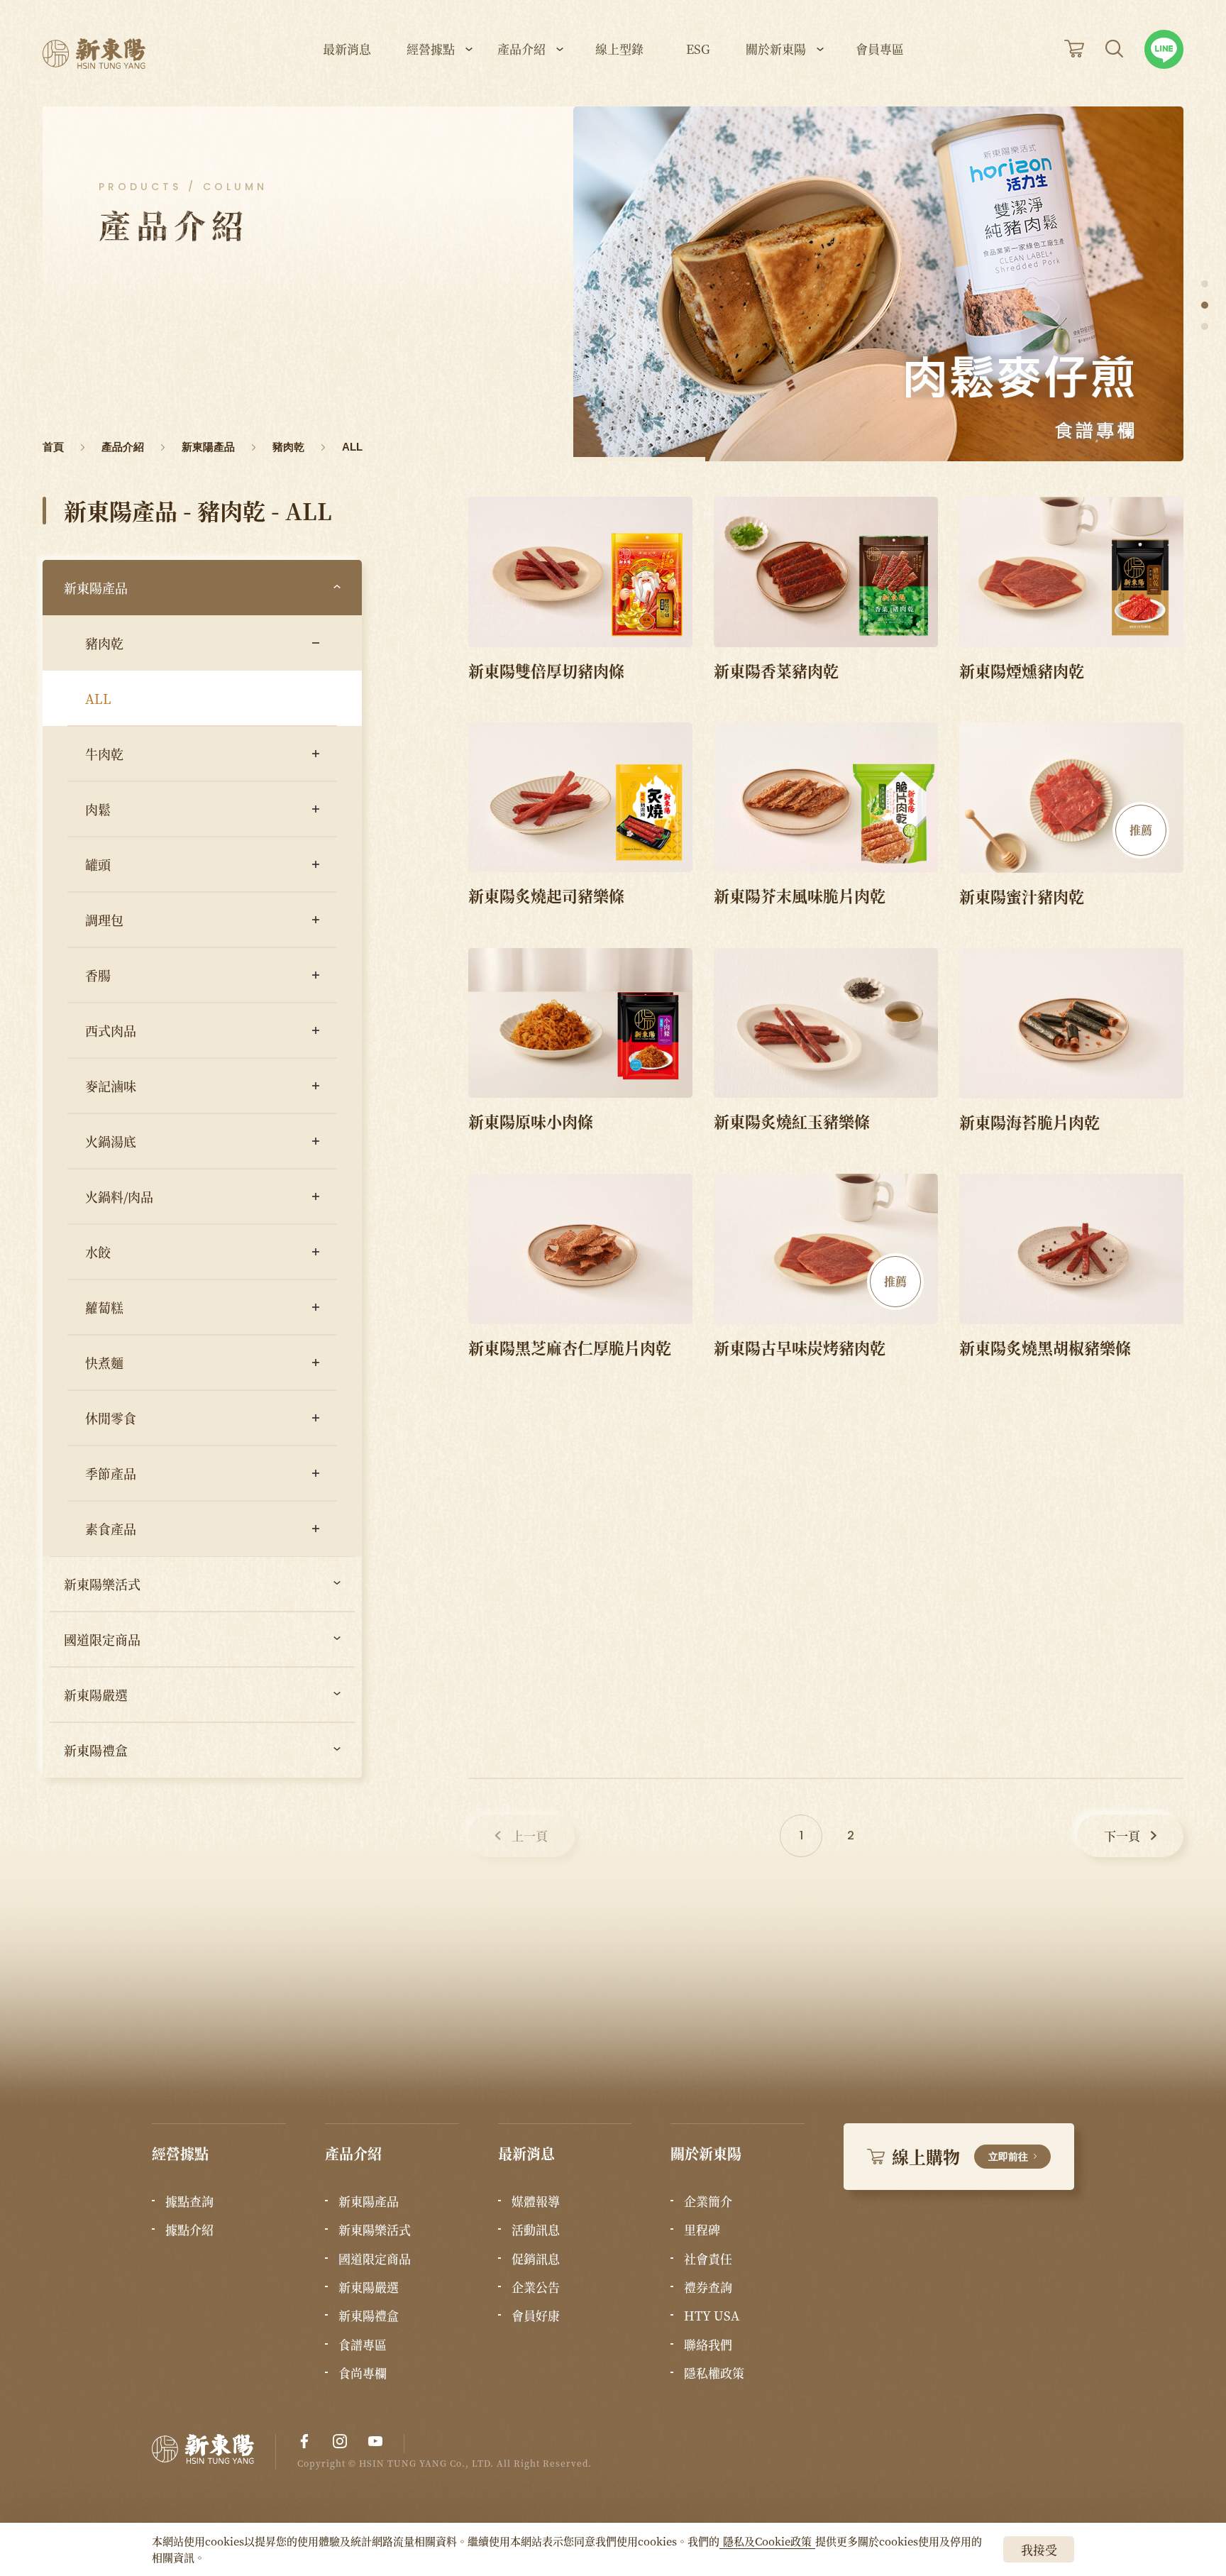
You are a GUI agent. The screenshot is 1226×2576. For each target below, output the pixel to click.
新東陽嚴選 (96, 1695)
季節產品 (111, 1473)
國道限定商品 (102, 1639)
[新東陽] (214, 2452)
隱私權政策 (714, 2373)
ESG (698, 50)
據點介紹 (189, 2230)
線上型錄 (619, 50)
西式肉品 (111, 1030)
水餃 (98, 1252)
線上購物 (960, 2156)
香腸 (98, 975)
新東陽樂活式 (102, 1584)
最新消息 (347, 50)
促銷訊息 (536, 2259)
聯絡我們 (708, 2345)
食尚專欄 (363, 2373)
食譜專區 (363, 2345)
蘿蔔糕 (104, 1307)
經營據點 (431, 50)
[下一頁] (1130, 1836)
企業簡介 (708, 2201)
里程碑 (702, 2230)
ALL (98, 698)
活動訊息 (536, 2230)
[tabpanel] (878, 284)
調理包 (104, 920)
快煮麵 (104, 1363)
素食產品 (111, 1529)
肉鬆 (98, 809)
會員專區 (880, 50)
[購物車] (1074, 49)
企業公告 (536, 2287)
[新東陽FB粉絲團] (304, 2441)
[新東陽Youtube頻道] (375, 2441)
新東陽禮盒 (96, 1750)
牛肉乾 (104, 754)
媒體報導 (536, 2201)
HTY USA (712, 2316)
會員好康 (536, 2316)
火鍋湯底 (111, 1141)
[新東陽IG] (340, 2441)
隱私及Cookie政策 (767, 2541)
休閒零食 (111, 1418)
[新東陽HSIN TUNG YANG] (94, 54)
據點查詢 (189, 2201)
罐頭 (98, 864)
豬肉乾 (104, 643)
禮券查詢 (708, 2287)
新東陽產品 (96, 588)
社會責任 (708, 2259)
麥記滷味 (111, 1086)
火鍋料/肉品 (119, 1196)
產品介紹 (521, 50)
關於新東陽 (776, 50)
